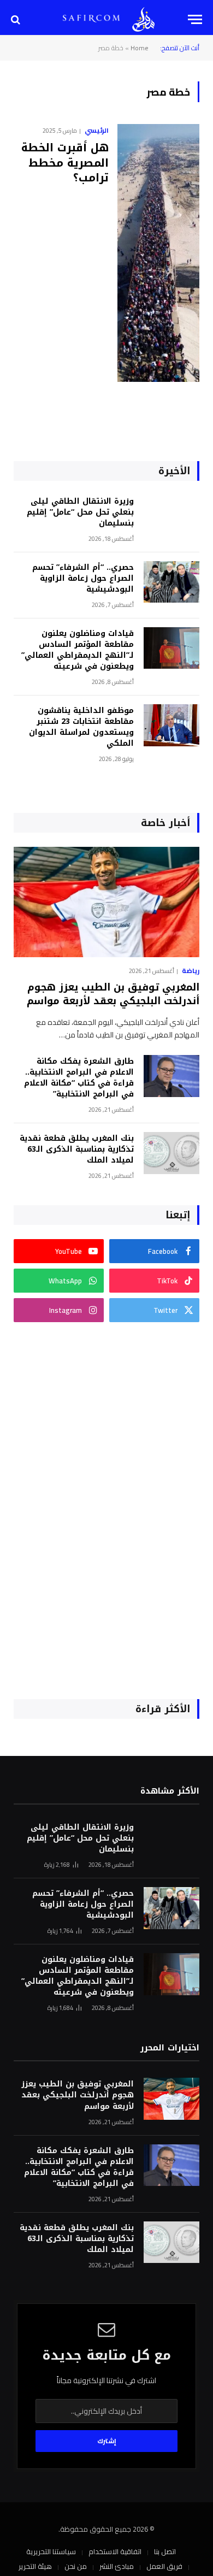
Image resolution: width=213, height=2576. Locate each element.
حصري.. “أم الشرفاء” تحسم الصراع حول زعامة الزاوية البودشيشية (83, 578)
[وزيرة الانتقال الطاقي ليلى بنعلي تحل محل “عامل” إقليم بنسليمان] (171, 516)
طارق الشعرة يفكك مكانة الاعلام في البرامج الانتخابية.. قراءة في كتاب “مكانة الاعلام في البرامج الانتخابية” (79, 1078)
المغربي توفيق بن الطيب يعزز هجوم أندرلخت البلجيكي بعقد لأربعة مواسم (113, 994)
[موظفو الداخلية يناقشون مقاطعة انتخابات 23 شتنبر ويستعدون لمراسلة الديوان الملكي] (171, 725)
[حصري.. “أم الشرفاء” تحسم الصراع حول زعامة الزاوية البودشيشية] (171, 582)
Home (140, 48)
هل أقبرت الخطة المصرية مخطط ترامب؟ (65, 162)
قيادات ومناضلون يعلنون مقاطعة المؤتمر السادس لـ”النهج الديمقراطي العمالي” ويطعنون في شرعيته (78, 650)
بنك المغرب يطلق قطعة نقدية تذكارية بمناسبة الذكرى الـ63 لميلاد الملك (77, 1149)
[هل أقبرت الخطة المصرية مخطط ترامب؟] (158, 253)
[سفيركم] (143, 19)
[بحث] (17, 19)
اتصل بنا (165, 2551)
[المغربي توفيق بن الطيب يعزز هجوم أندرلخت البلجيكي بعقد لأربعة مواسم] (106, 902)
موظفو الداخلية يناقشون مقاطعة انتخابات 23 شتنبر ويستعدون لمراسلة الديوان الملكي (81, 727)
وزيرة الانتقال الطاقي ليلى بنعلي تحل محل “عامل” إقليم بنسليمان (80, 512)
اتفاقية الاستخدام (115, 2551)
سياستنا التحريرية (51, 2551)
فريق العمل (164, 2566)
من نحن (76, 2566)
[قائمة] (195, 19)
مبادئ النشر (117, 2566)
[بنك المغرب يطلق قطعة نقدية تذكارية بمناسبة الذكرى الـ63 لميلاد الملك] (171, 1153)
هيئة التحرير (35, 2566)
